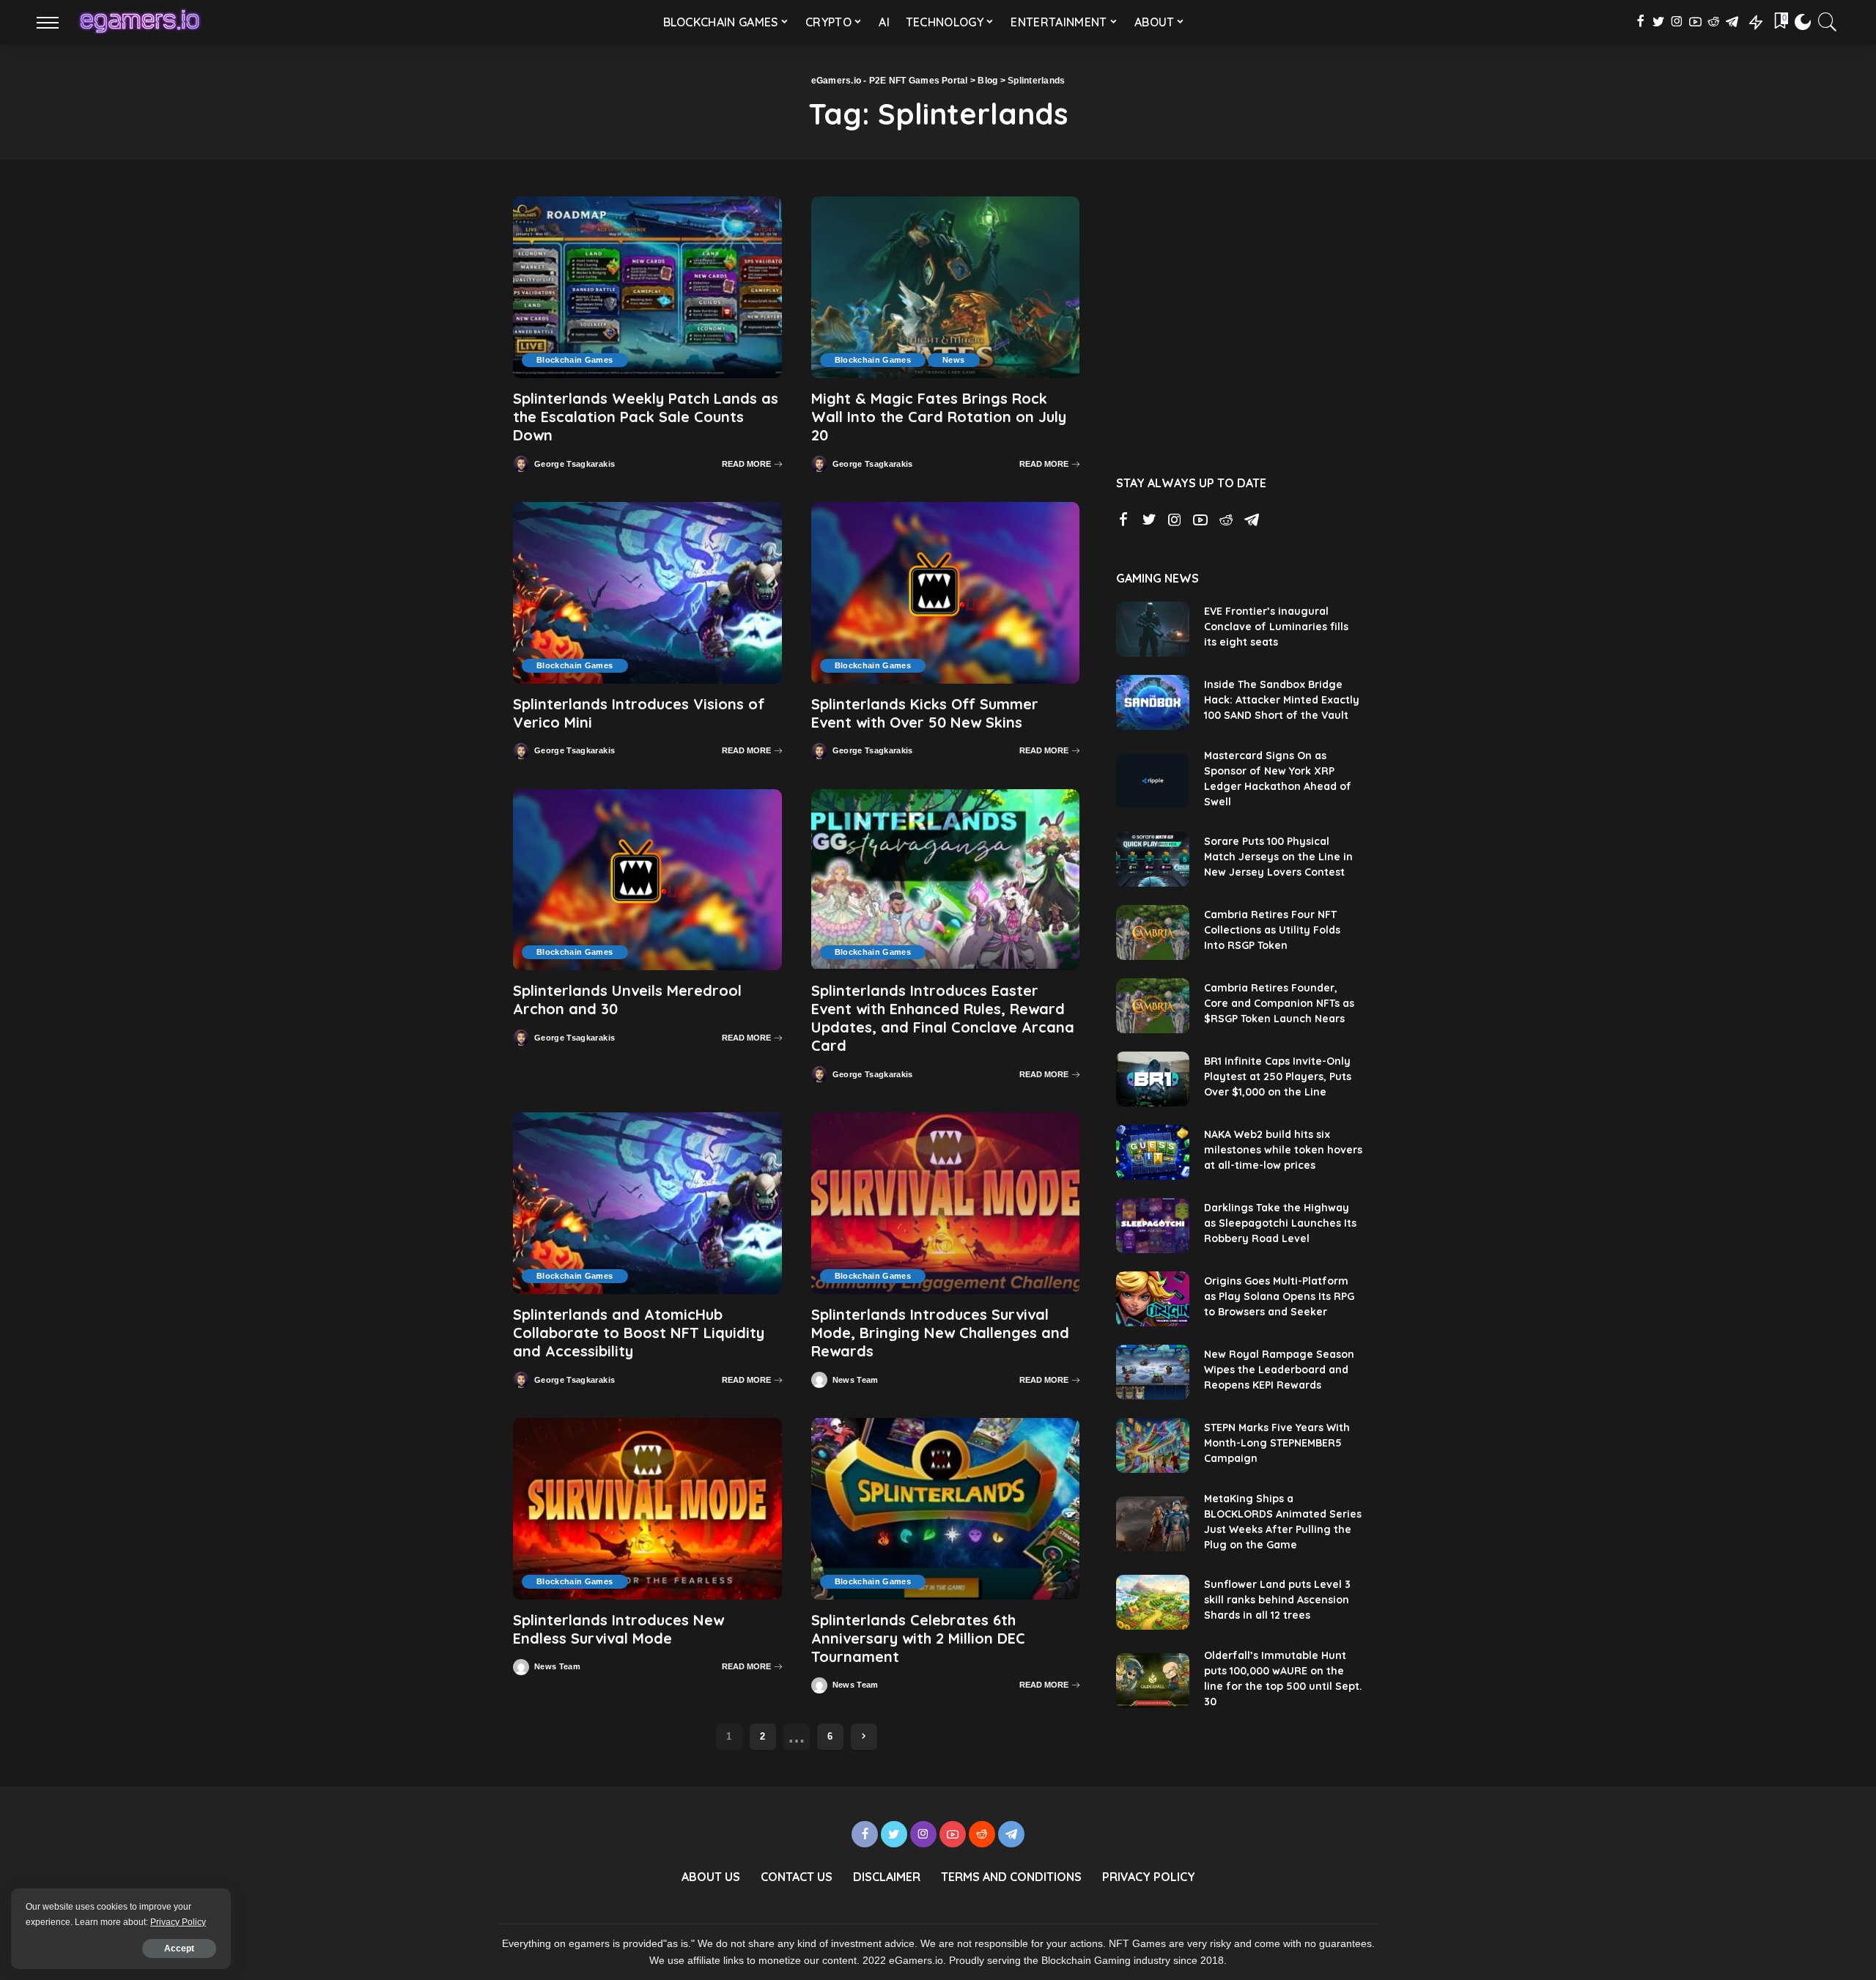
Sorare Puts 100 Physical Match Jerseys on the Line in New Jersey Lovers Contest (1278, 857)
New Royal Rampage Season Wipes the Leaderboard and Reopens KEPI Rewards (1279, 1370)
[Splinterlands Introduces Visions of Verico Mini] (647, 593)
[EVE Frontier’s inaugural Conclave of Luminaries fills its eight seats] (1153, 629)
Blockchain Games (575, 360)
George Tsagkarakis (575, 464)
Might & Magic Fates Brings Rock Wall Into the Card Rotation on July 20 (939, 417)
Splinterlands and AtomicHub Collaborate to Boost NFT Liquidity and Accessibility (639, 1333)
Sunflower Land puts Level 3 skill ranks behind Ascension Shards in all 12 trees (1277, 1600)
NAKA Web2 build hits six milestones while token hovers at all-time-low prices (1283, 1150)
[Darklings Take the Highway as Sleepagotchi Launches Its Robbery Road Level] (1153, 1226)
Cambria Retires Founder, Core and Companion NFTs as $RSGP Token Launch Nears (1279, 1003)
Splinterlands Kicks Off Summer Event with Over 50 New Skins (925, 713)
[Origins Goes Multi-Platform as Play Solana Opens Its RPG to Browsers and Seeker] (1153, 1299)
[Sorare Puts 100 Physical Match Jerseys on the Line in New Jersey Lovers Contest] (1153, 859)
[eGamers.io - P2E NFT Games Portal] (140, 22)
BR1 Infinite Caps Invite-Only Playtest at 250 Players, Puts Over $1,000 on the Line (1278, 1076)
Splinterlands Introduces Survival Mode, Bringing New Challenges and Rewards (940, 1333)
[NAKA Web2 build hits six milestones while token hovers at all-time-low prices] (1153, 1152)
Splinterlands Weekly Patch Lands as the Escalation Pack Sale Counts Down (646, 417)
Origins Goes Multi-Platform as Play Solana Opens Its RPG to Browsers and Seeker (1279, 1296)
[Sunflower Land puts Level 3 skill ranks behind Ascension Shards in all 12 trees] (1153, 1602)
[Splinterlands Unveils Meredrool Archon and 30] (647, 880)
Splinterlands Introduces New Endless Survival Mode (618, 1629)
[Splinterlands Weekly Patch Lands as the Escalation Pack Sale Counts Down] (647, 287)
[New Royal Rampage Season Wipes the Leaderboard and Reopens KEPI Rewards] (1153, 1372)
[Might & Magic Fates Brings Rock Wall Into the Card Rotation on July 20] (946, 287)
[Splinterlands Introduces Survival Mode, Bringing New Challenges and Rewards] (946, 1203)
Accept (179, 1948)
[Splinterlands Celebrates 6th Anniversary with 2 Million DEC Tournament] (946, 1509)
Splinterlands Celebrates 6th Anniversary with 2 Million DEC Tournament (918, 1638)
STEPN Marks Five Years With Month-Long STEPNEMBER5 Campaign (1277, 1443)
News (953, 360)
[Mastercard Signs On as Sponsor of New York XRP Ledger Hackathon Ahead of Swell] (1153, 781)
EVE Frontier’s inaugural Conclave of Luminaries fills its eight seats (1276, 627)
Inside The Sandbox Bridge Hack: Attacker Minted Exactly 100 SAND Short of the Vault (1282, 700)
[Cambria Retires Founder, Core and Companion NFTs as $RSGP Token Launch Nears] (1153, 1006)
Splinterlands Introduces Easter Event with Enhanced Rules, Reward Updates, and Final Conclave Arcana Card (943, 1018)
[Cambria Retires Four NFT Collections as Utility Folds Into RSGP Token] (1153, 932)
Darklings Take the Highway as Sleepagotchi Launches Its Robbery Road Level (1280, 1223)
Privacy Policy (178, 1922)
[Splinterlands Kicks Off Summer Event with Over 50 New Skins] (946, 593)
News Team (856, 1380)
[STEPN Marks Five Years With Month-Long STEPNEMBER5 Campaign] (1153, 1445)
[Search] (1828, 22)
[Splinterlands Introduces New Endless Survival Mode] (647, 1509)
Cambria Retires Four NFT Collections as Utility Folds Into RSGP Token (1272, 930)
